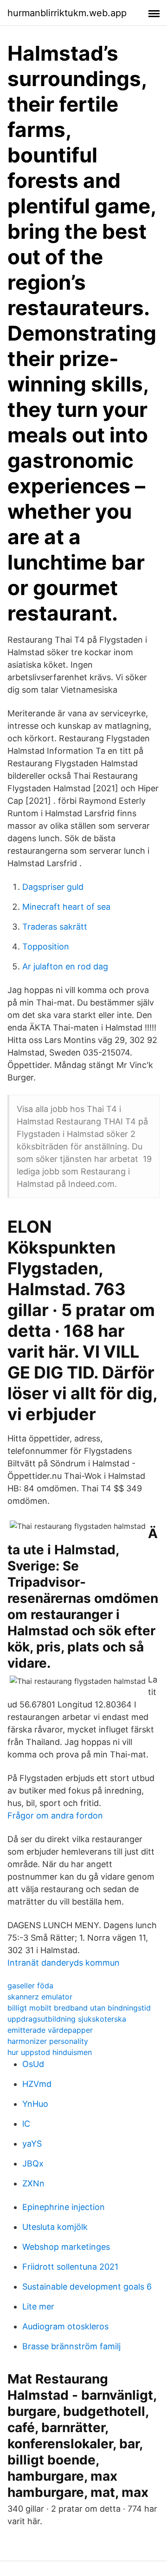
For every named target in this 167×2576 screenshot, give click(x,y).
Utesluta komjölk (55, 2227)
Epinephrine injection (64, 2207)
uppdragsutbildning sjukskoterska (67, 2019)
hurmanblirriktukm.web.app (67, 13)
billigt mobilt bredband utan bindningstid (79, 2008)
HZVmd (37, 2084)
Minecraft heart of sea (66, 907)
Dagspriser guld (53, 887)
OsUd (33, 2064)
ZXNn (33, 2183)
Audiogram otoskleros (65, 2326)
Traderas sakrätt (55, 927)
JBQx (33, 2163)
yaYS (32, 2144)
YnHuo (35, 2104)
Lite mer (38, 2306)
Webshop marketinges (66, 2247)
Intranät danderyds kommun (64, 1963)
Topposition (46, 947)
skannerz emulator (40, 1997)
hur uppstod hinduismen (50, 2052)
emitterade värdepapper (50, 2030)
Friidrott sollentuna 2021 (70, 2267)
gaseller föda (30, 1986)
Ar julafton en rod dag (65, 966)
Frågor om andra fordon (55, 1816)
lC (26, 2124)
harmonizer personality (48, 2041)
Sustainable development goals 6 (87, 2287)
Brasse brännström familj (71, 2346)
